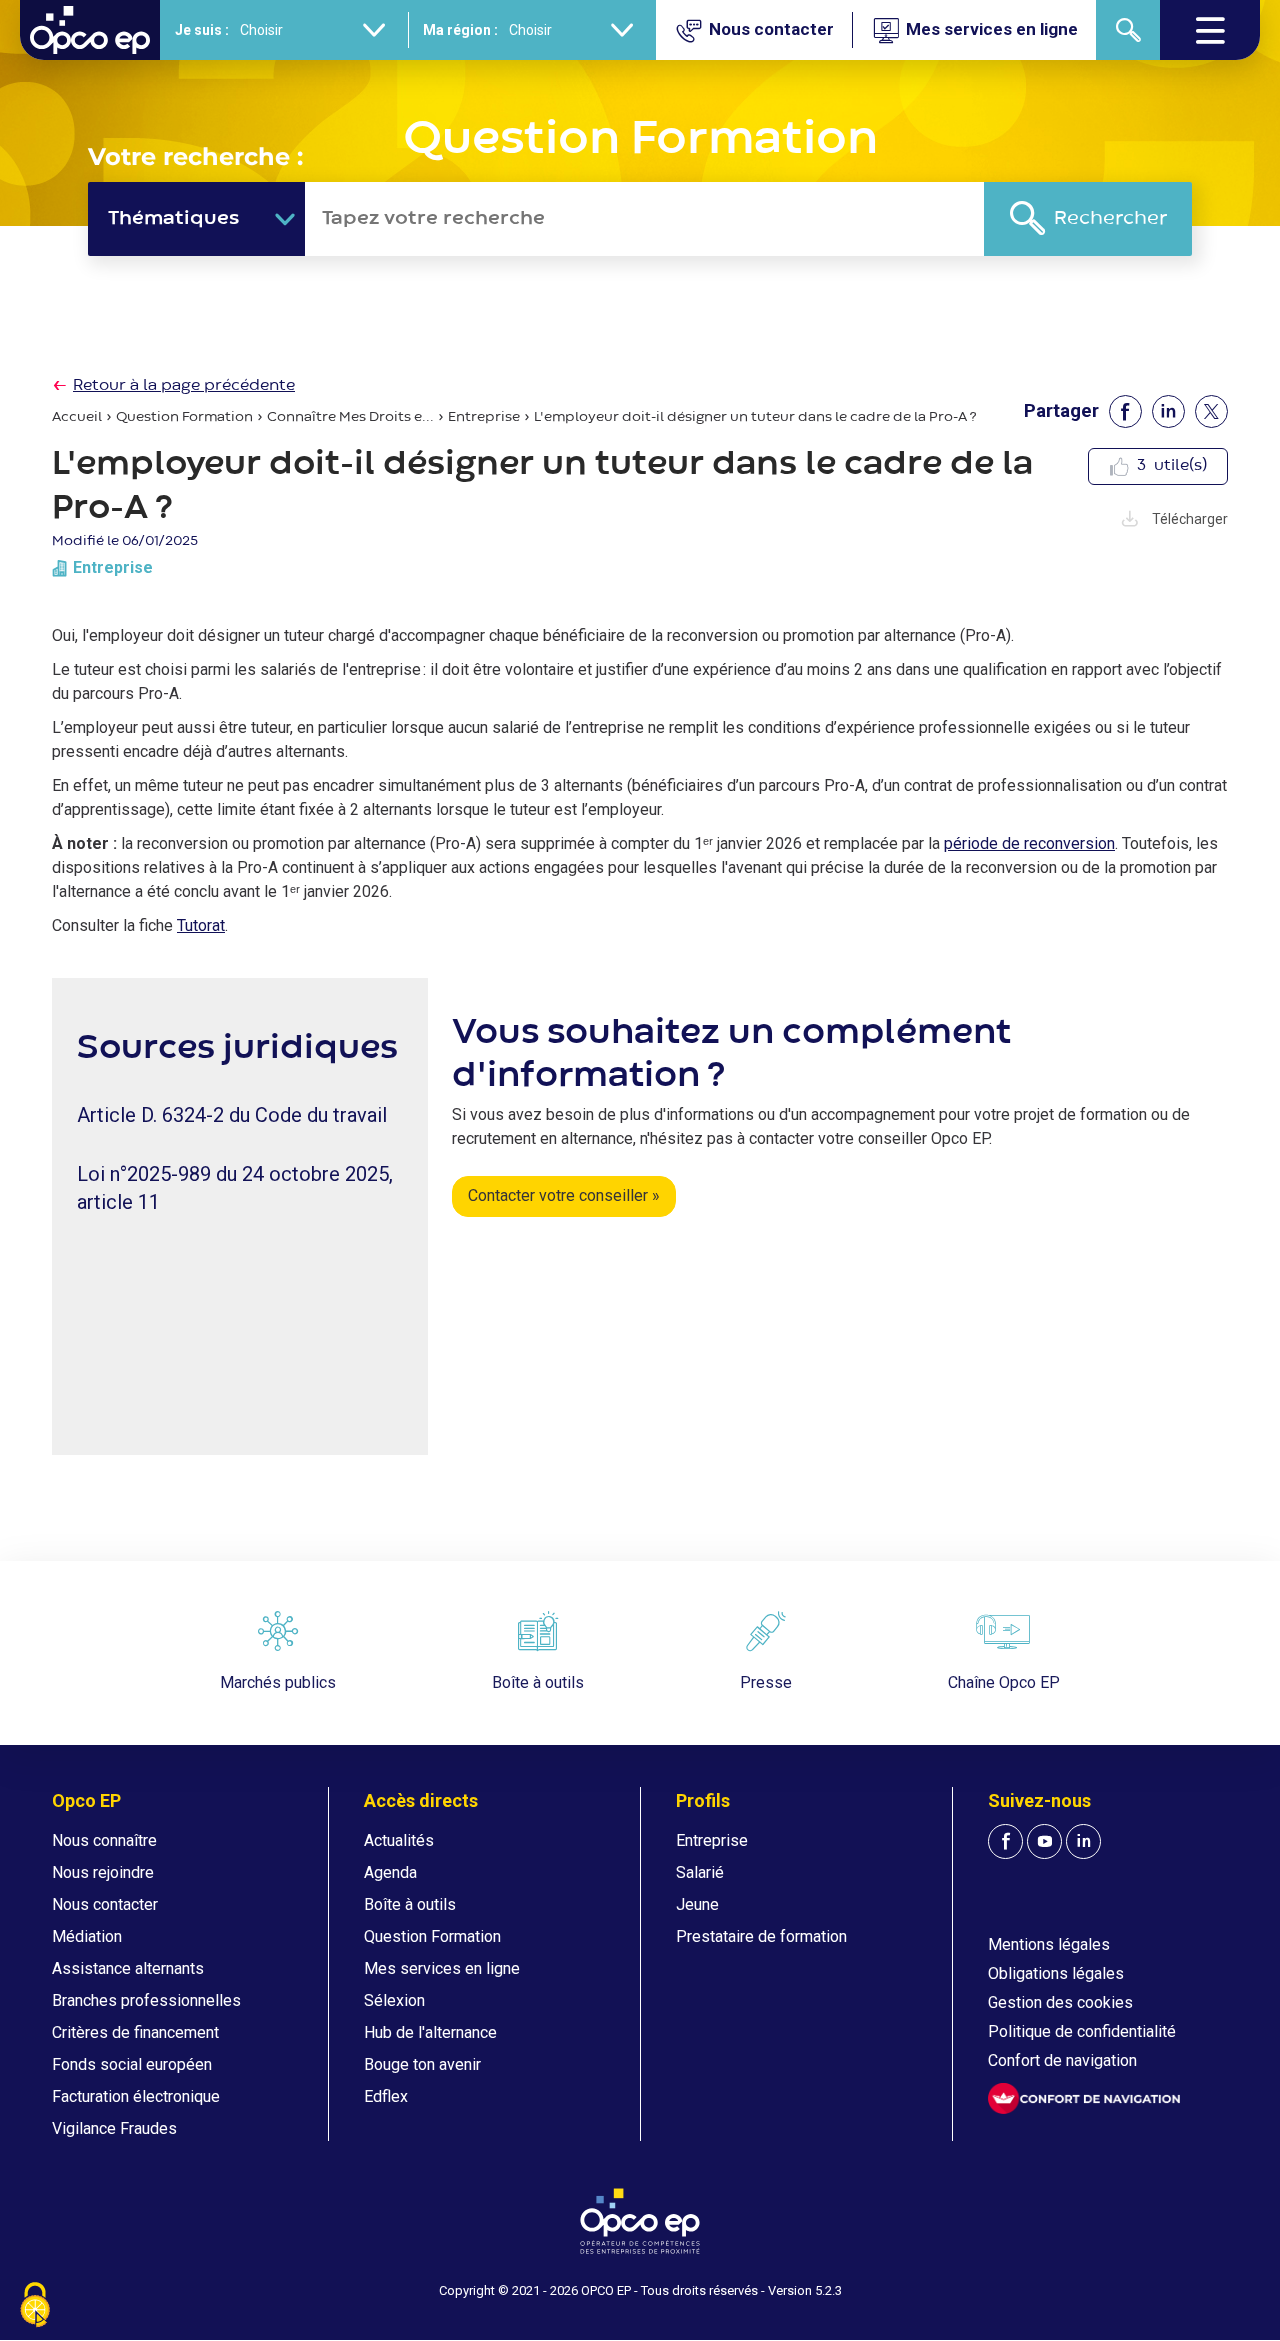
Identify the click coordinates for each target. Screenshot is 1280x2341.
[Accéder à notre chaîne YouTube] (1044, 1841)
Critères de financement (135, 2032)
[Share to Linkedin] (1168, 411)
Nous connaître (104, 1840)
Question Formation (184, 417)
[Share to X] (1211, 411)
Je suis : (202, 30)
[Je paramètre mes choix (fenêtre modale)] (35, 2306)
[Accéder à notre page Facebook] (1005, 1841)
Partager (1061, 410)
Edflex (386, 2096)
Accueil (77, 417)
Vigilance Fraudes (114, 2128)
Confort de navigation (1062, 2060)
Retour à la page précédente (184, 386)
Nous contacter (105, 1904)
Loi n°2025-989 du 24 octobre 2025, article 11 (235, 1188)
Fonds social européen (132, 2064)
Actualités (399, 1840)
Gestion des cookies (1060, 2002)
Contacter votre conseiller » (564, 1195)
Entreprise (484, 417)
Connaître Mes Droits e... (350, 417)
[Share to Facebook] (1125, 411)
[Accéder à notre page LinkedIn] (1083, 1841)
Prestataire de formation (761, 1936)
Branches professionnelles (146, 2000)
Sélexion (394, 2000)
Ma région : (460, 30)
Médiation (87, 1936)
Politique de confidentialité (1082, 2031)
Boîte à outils (410, 1904)
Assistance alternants (128, 1968)
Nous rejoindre (103, 1872)
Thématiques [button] (173, 218)
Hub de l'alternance (430, 2032)
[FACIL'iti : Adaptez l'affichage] (1084, 2098)
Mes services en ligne (442, 1968)
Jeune (697, 1904)
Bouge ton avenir (422, 2064)
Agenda (390, 1872)
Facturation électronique (136, 2096)
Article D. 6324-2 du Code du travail (232, 1115)
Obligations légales (1056, 1973)
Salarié (700, 1872)
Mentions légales (1049, 1944)
